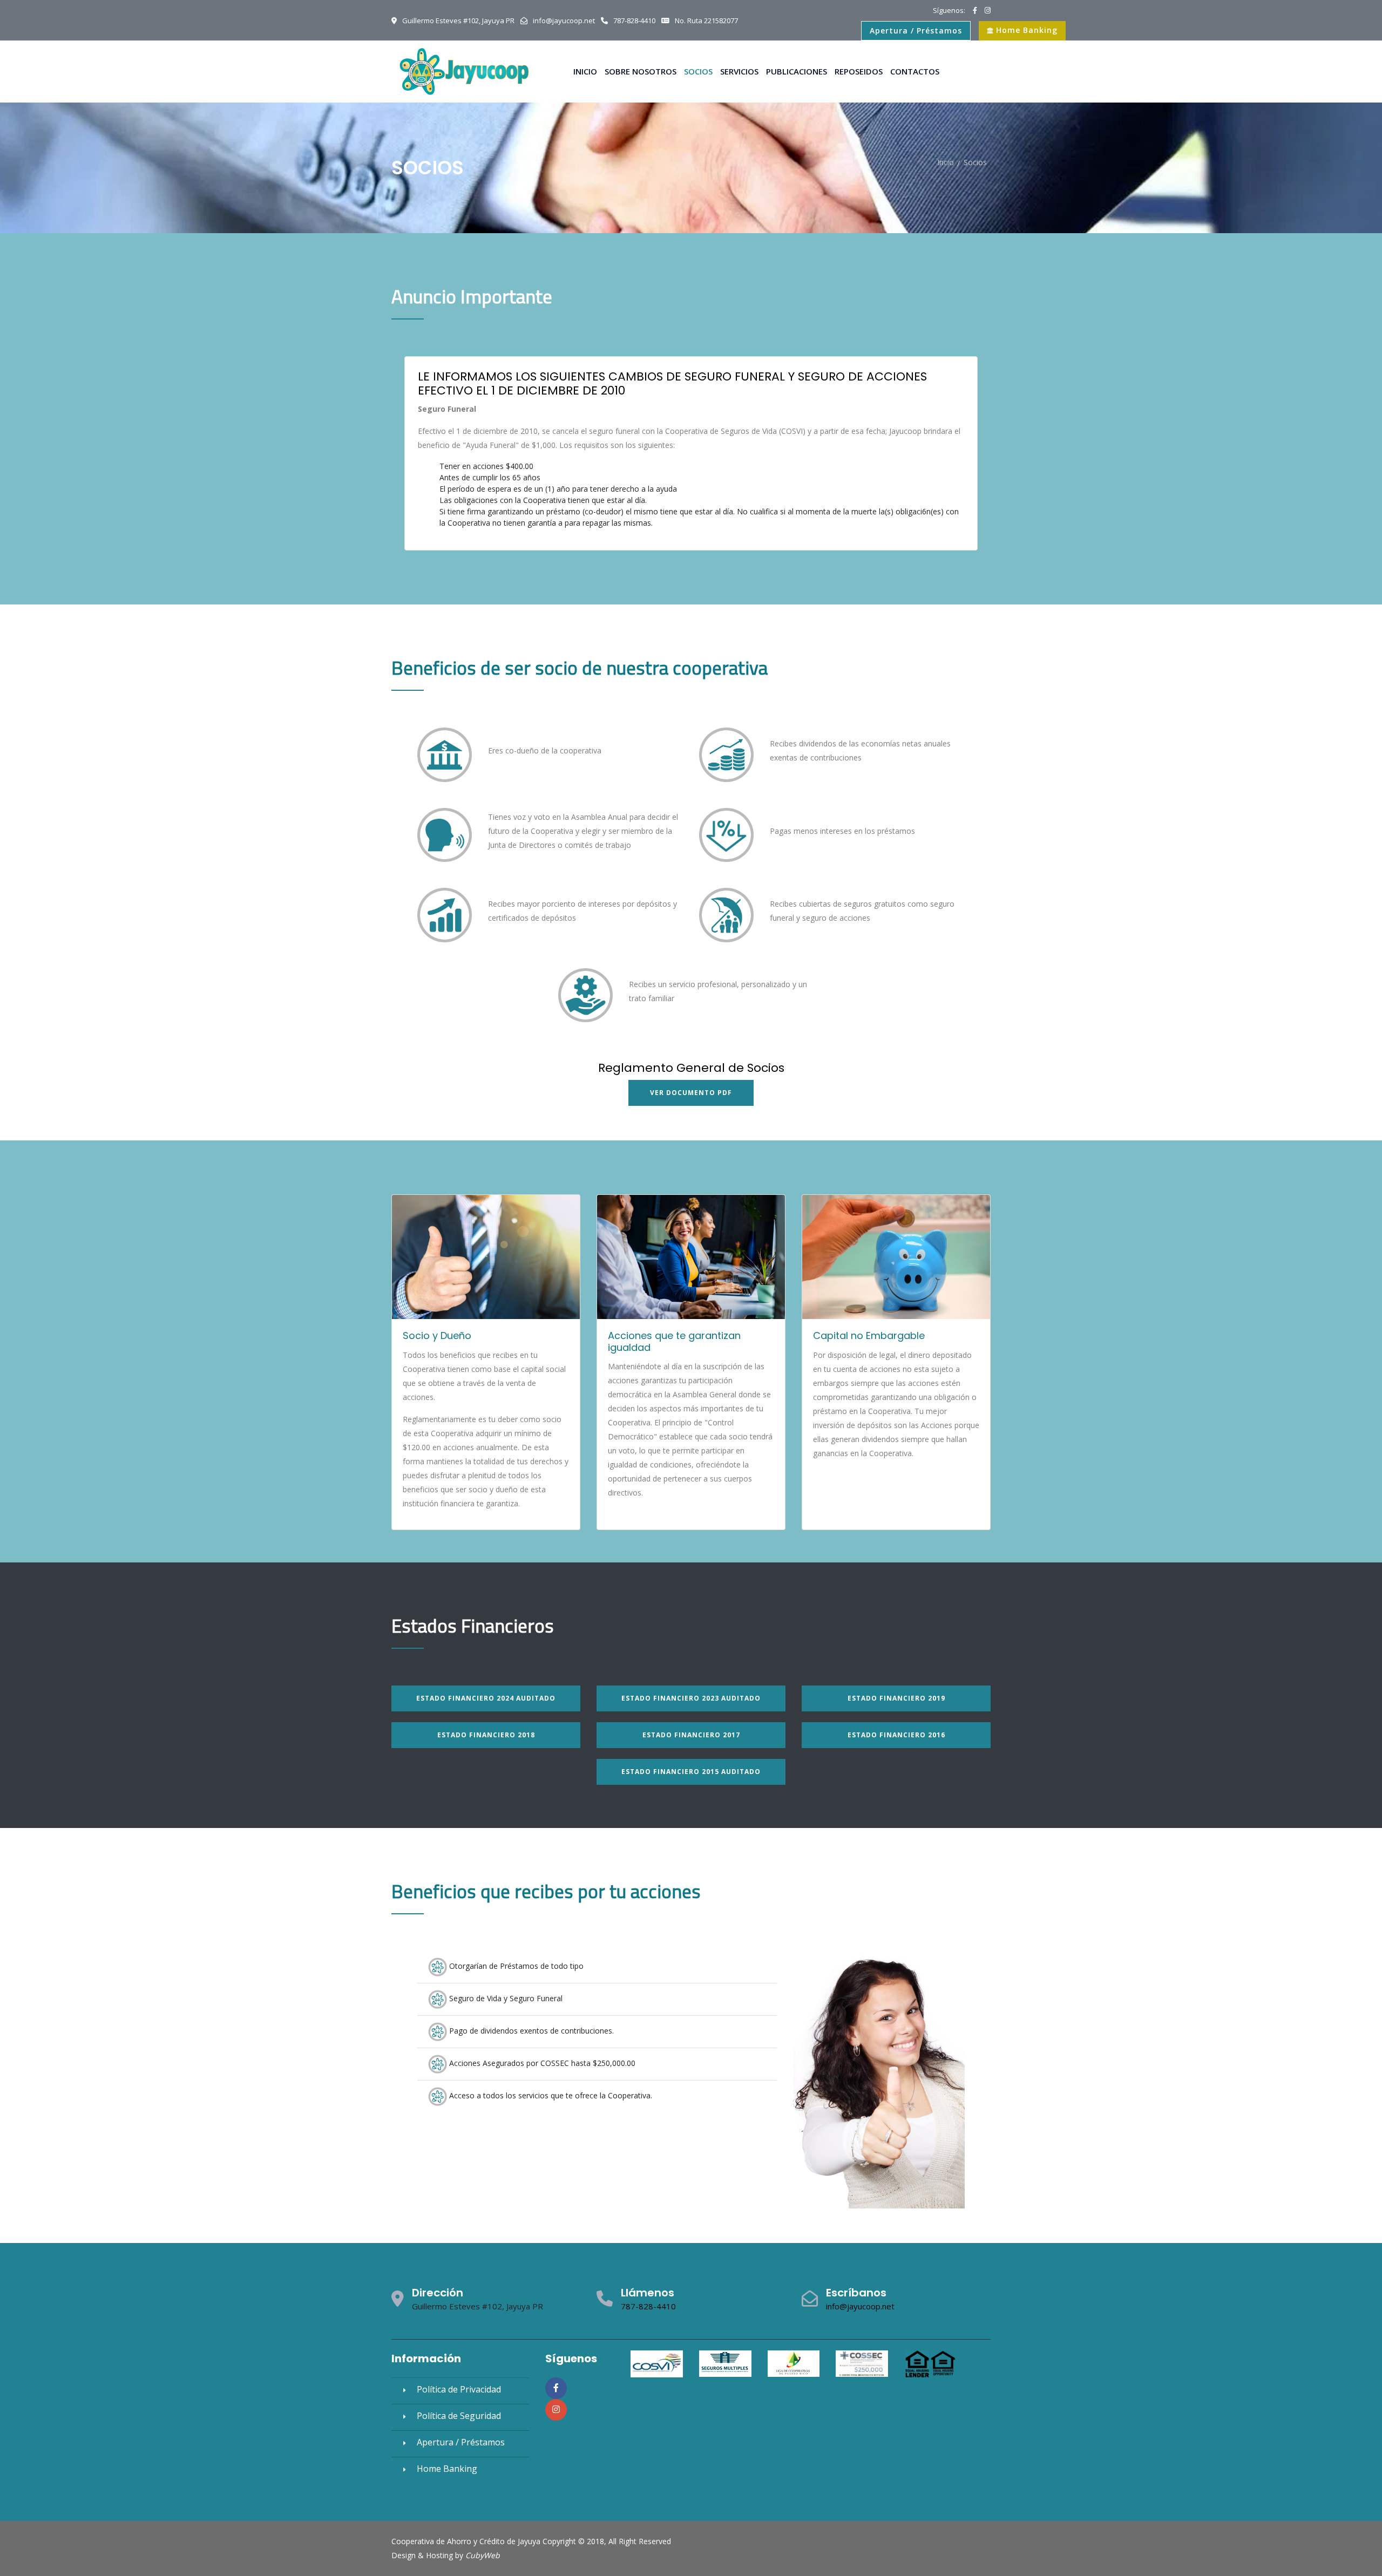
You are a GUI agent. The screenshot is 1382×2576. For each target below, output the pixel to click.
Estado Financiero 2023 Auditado (691, 1698)
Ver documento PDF (691, 1093)
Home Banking (1025, 30)
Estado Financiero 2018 (486, 1735)
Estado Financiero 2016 (896, 1735)
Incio (946, 162)
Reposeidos (859, 71)
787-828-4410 (648, 2306)
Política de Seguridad (459, 2416)
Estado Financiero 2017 (691, 1735)
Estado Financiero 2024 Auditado (486, 1698)
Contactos (915, 71)
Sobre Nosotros (641, 71)
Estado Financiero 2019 (896, 1698)
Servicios (739, 71)
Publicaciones (797, 71)
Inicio (585, 71)
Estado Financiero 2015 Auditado (691, 1772)
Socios (698, 71)
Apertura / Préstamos (916, 30)
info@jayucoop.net (860, 2306)
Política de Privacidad (459, 2389)
